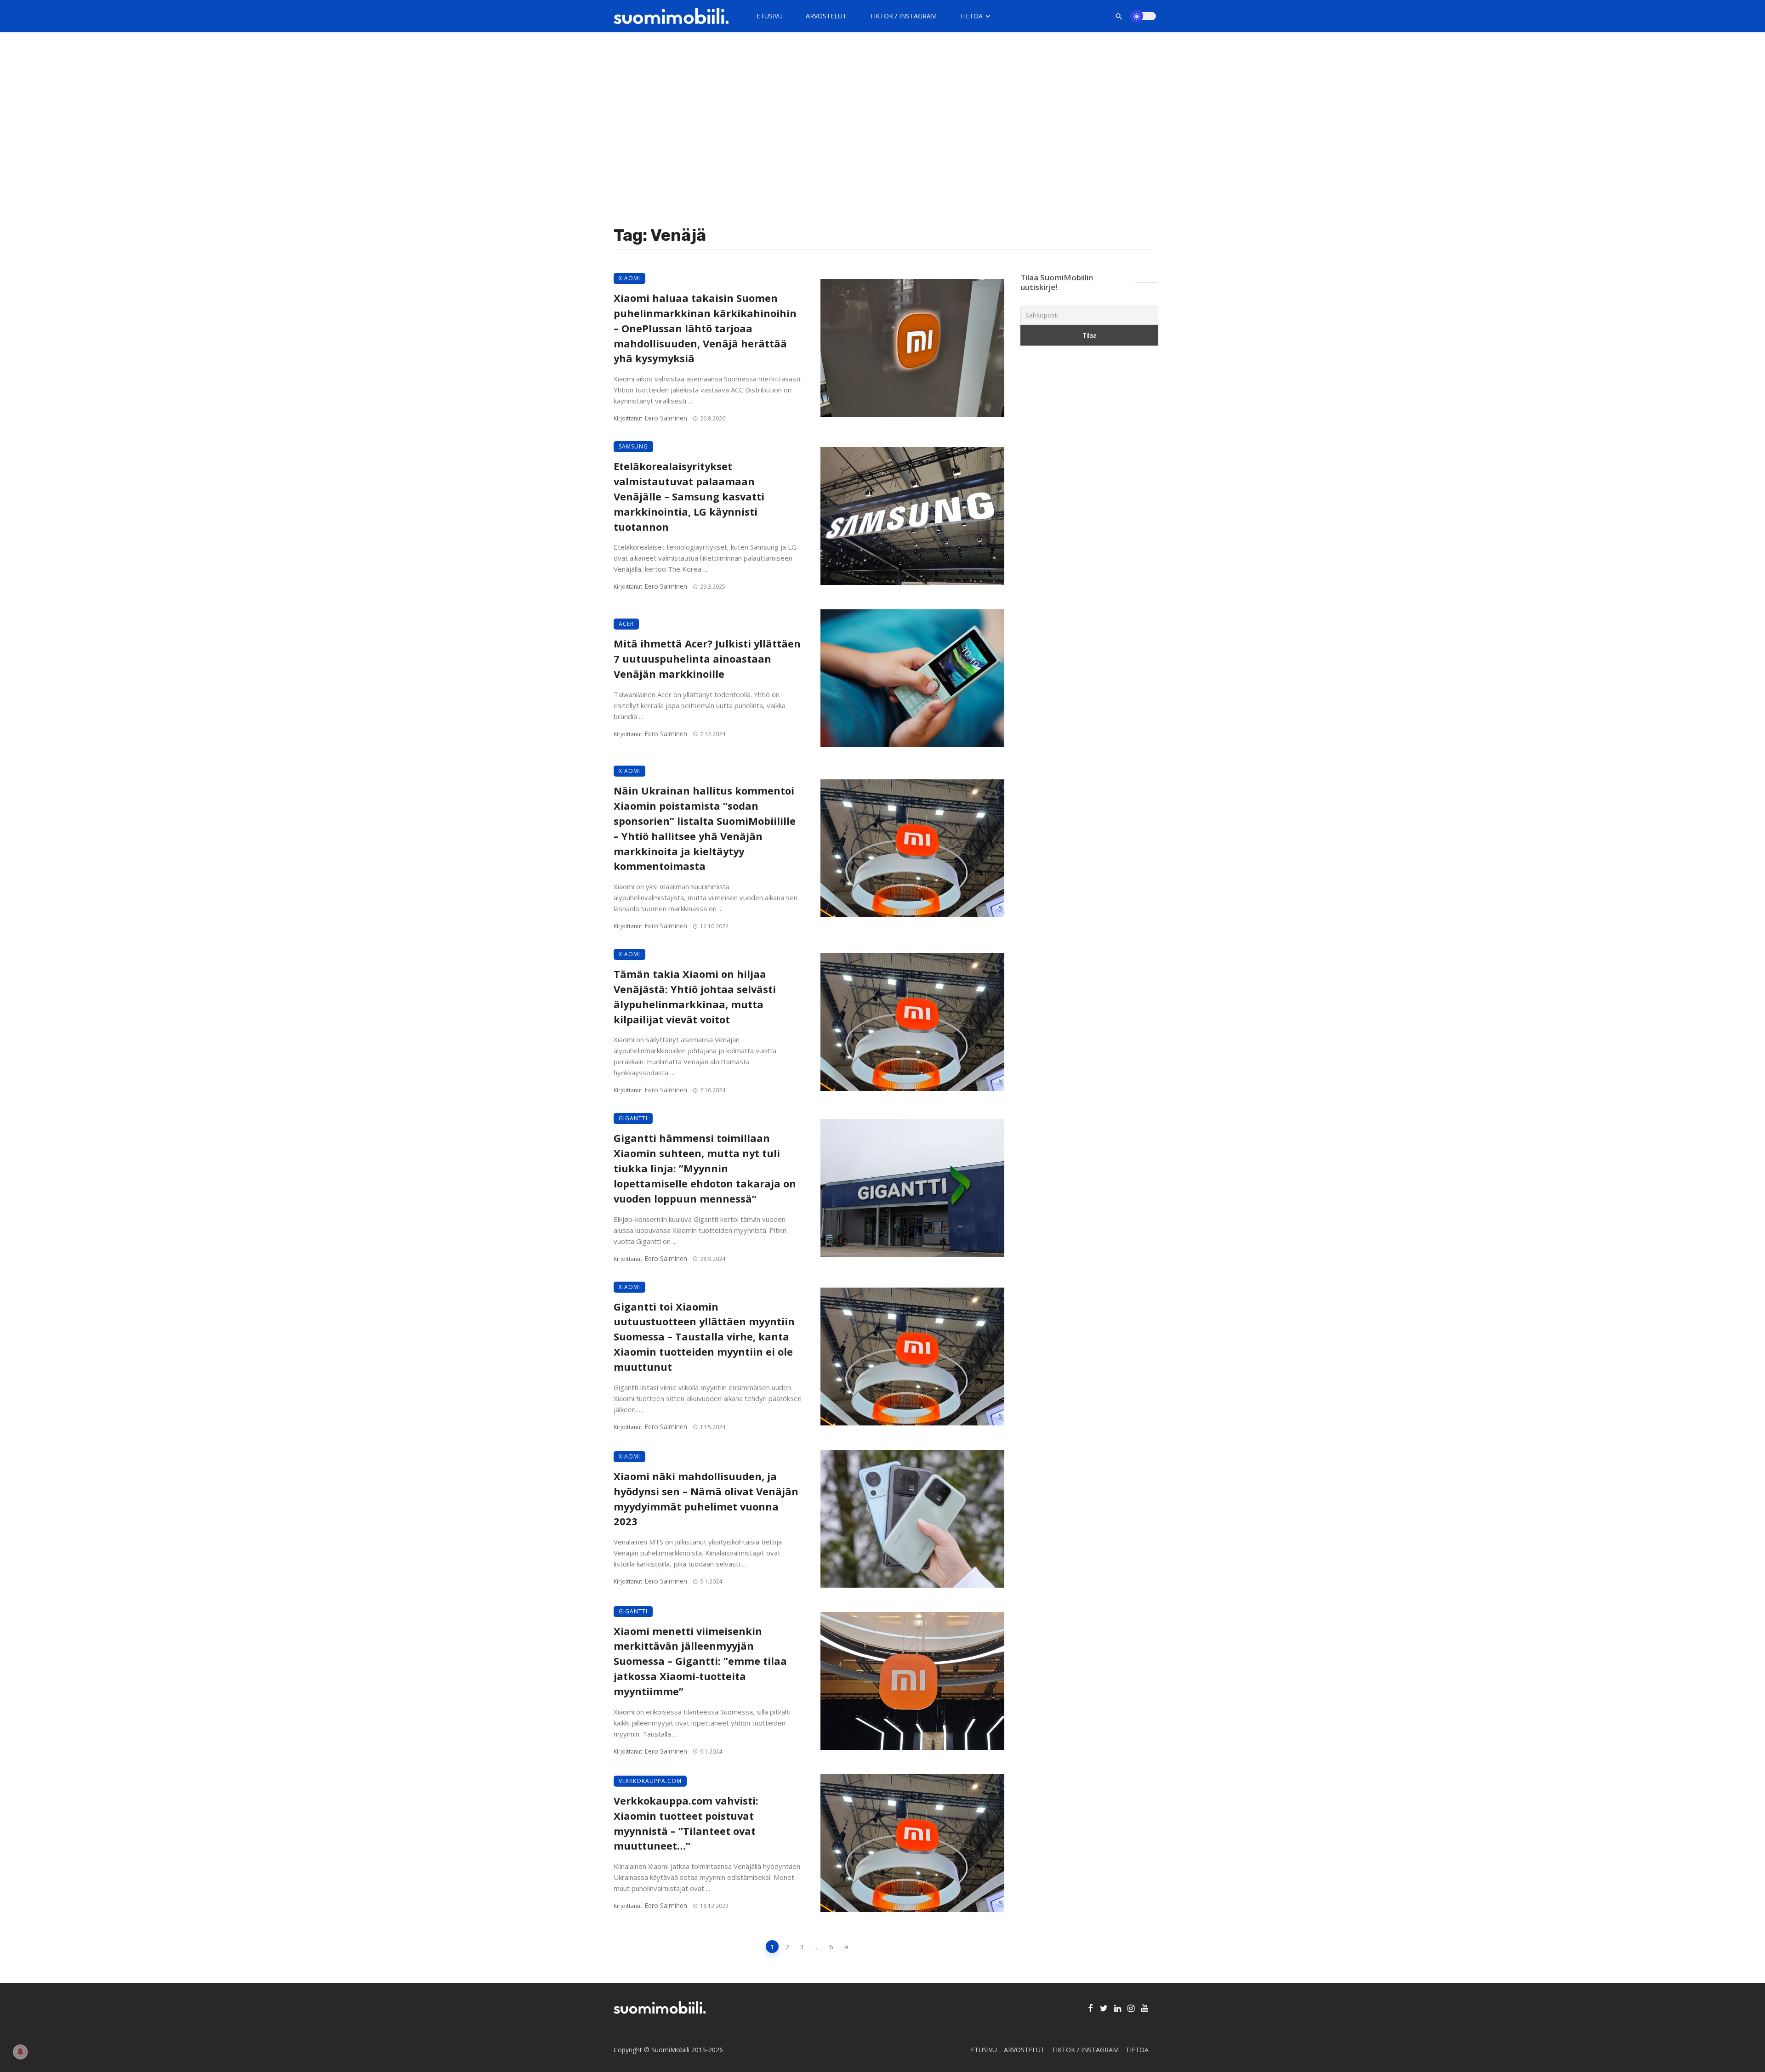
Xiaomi (629, 278)
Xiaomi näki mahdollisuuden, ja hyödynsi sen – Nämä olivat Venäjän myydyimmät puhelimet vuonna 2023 (706, 1499)
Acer (626, 624)
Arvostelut (826, 16)
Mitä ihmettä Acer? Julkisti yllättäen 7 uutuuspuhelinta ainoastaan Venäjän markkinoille (707, 659)
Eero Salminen (666, 418)
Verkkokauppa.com (650, 1781)
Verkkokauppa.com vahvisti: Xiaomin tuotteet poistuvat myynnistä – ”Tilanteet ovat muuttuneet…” (686, 1823)
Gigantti (633, 1118)
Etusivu (770, 16)
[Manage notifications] (20, 2052)
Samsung (633, 446)
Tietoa (971, 16)
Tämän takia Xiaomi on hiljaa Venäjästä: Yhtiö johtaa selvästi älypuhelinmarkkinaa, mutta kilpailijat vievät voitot (695, 996)
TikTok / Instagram (903, 16)
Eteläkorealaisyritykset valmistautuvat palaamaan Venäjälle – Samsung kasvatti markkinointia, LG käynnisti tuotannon (689, 496)
